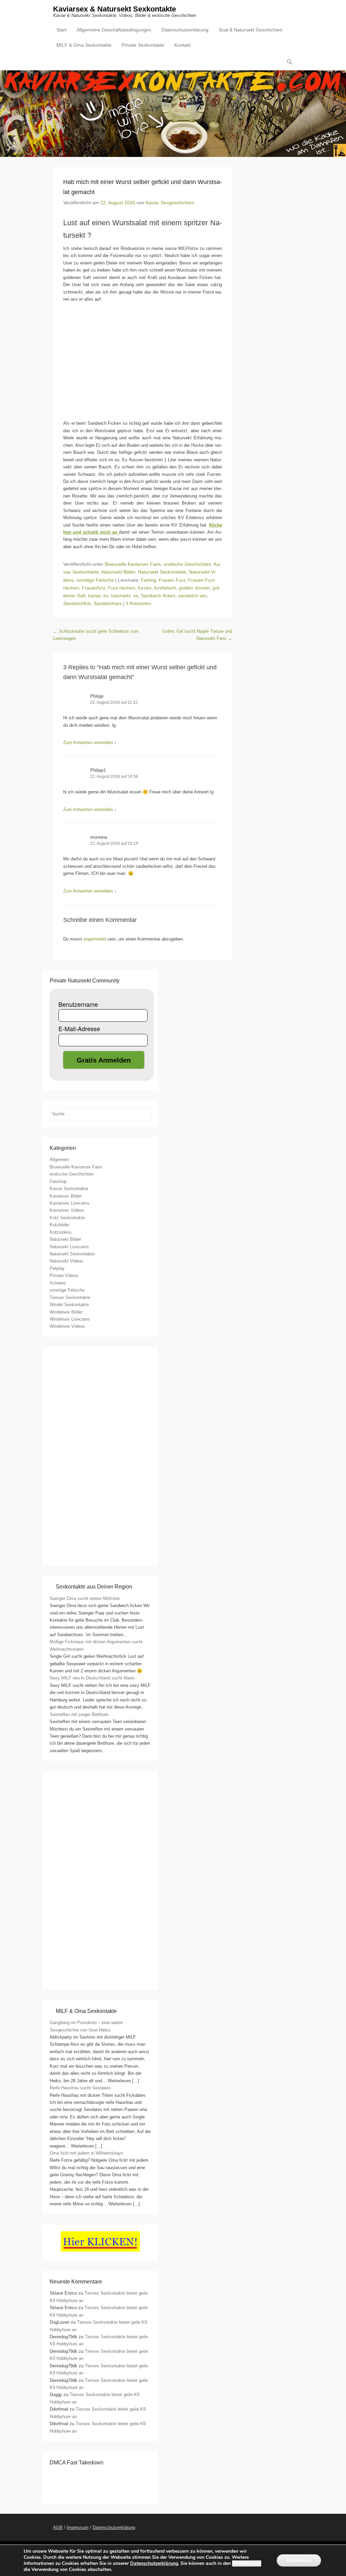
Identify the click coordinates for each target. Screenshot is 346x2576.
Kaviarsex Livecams (70, 1203)
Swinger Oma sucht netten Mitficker (85, 1598)
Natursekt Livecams (69, 1247)
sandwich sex (192, 596)
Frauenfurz (94, 588)
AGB (58, 2527)
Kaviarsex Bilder (66, 1196)
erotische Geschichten (187, 564)
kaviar (94, 596)
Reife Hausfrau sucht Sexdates (80, 2088)
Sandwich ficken (158, 596)
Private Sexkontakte (143, 45)
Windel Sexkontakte (69, 1305)
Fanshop (58, 1181)
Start (61, 30)
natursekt (120, 596)
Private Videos (64, 1275)
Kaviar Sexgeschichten (170, 203)
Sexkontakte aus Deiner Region (94, 1587)
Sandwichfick (77, 603)
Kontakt (182, 45)
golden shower (194, 588)
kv (106, 596)
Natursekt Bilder (118, 572)
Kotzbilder (59, 1225)
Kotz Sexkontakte (67, 1218)
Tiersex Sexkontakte (70, 1297)
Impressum (78, 2527)
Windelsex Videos (67, 1326)
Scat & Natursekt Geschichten (251, 30)
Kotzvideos (61, 1232)
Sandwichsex (108, 603)
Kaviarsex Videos (67, 1210)
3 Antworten (138, 603)
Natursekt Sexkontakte (162, 572)
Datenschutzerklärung (185, 30)
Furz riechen (122, 588)
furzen (145, 588)
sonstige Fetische (95, 580)
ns (136, 596)
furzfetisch (165, 588)
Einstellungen (247, 2563)
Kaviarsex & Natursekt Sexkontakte (115, 9)
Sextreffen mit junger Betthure (79, 1714)
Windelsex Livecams (70, 1319)
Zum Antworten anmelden (88, 742)
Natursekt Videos (67, 1261)
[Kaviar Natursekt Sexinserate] (173, 114)
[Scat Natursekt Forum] (100, 1979)
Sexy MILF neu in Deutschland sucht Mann (92, 1678)
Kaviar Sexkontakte (69, 1189)
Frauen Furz (172, 580)
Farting (149, 580)
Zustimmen (299, 2560)
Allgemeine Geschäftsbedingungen (114, 30)
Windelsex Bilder (66, 1312)
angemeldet (95, 939)
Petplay (57, 1268)
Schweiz (58, 1283)
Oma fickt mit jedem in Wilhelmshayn (86, 2153)
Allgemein (59, 1159)
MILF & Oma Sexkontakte (84, 45)
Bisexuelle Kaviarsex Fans (133, 564)
